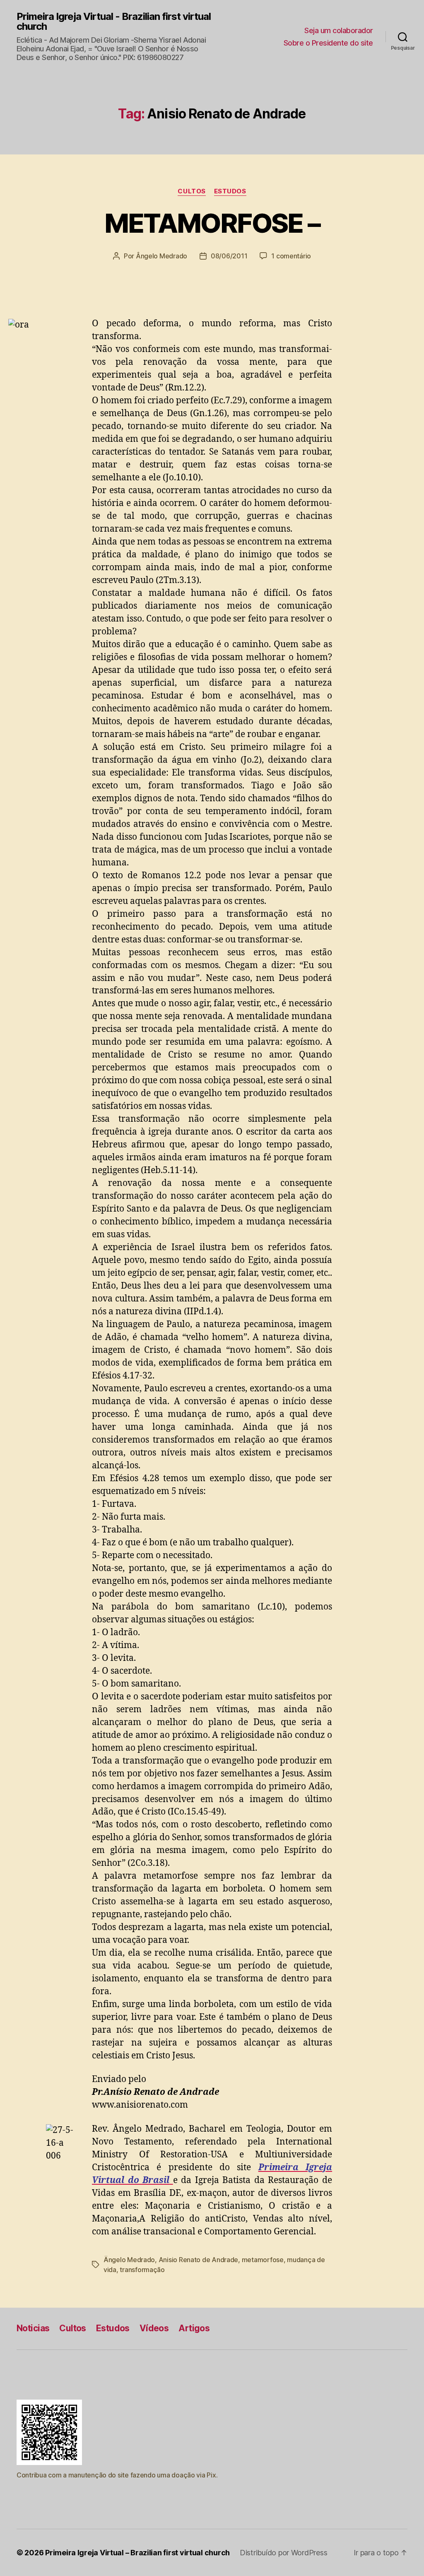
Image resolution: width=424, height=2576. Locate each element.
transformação (142, 2270)
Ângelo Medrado (161, 256)
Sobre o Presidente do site (328, 43)
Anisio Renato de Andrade (199, 2260)
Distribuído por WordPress (283, 2553)
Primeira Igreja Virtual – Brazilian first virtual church (137, 2553)
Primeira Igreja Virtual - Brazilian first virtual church (114, 22)
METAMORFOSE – (212, 223)
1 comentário (291, 256)
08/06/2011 (229, 256)
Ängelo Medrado (129, 2260)
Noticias (33, 2328)
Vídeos (154, 2328)
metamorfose (263, 2260)
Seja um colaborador (339, 30)
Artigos (194, 2328)
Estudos (230, 191)
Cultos (192, 191)
